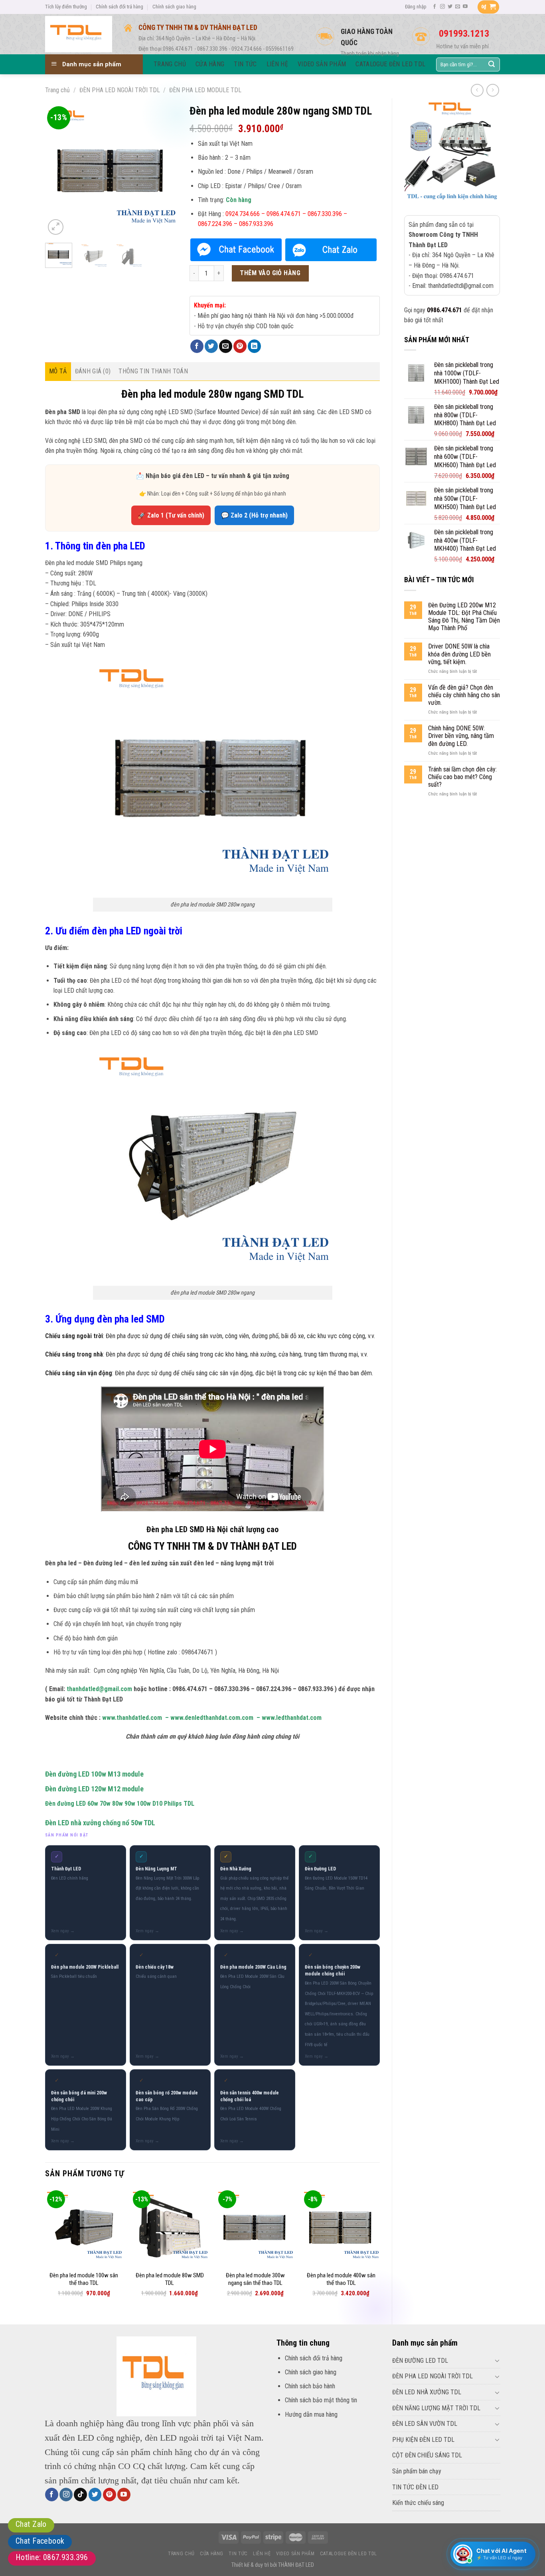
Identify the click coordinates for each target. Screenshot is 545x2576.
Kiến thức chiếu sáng (418, 2503)
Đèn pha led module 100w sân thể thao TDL (84, 2279)
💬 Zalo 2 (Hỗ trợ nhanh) (254, 515)
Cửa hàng (212, 2554)
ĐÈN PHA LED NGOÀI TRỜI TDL (120, 90)
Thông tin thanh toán (153, 371)
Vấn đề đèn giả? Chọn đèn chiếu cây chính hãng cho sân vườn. (464, 695)
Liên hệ (262, 2554)
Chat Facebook (40, 2541)
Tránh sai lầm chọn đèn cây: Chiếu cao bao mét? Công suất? (462, 777)
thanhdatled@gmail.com (99, 1689)
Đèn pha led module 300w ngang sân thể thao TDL (255, 2279)
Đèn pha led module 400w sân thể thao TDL (341, 2279)
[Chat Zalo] (331, 250)
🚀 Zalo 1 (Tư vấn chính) (171, 515)
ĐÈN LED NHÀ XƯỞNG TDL (427, 2392)
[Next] (165, 171)
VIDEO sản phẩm (295, 2554)
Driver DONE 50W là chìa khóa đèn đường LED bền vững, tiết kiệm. (459, 654)
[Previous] (58, 171)
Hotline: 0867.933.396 (52, 2557)
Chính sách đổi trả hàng (119, 7)
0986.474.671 (444, 310)
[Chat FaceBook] (236, 250)
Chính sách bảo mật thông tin (321, 2400)
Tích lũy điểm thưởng (66, 7)
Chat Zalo (31, 2524)
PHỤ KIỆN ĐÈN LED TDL (423, 2440)
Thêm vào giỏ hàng (270, 273)
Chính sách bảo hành (310, 2386)
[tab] (58, 371)
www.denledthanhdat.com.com (212, 1718)
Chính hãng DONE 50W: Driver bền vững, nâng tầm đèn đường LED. (461, 736)
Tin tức (238, 2554)
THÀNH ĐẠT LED (296, 2565)
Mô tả (58, 371)
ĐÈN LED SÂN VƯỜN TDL (425, 2424)
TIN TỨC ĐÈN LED (415, 2487)
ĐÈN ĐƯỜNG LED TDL (420, 2361)
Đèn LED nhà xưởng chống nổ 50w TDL (100, 1823)
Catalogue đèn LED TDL (349, 2554)
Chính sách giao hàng (174, 7)
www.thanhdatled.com (132, 1718)
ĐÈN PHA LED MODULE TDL (205, 90)
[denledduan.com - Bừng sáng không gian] (79, 34)
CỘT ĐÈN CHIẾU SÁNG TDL (427, 2455)
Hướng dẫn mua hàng (311, 2414)
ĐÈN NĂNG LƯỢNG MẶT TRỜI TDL (436, 2408)
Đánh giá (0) (93, 371)
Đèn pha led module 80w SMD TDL (170, 2279)
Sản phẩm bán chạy (417, 2471)
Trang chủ (57, 90)
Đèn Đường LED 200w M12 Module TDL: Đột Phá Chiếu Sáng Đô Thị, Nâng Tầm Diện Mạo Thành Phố (464, 617)
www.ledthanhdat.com (292, 1718)
